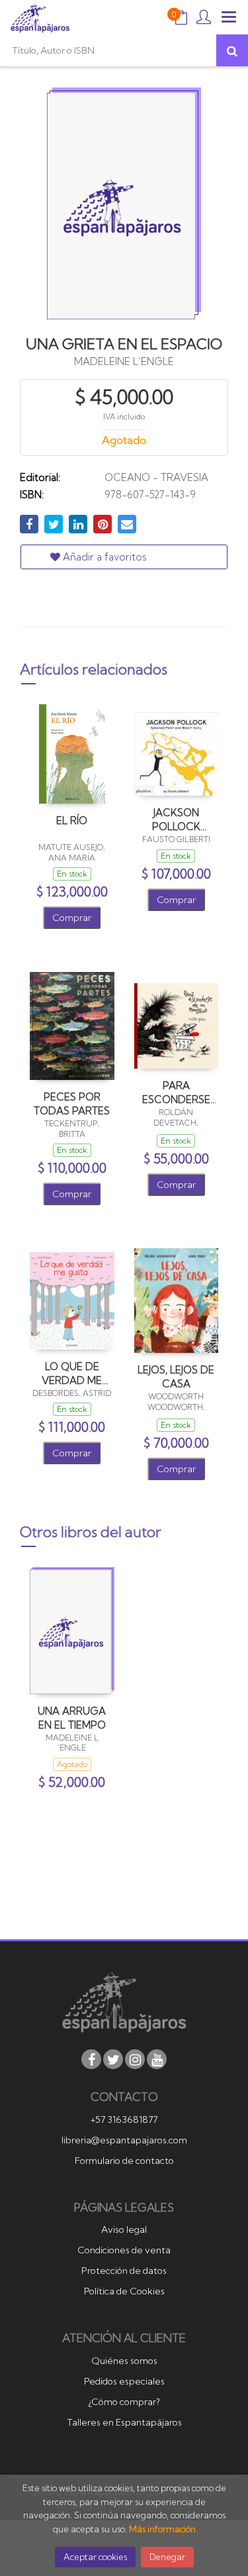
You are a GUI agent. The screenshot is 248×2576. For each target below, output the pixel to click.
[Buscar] (232, 50)
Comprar (72, 918)
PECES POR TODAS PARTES (72, 1103)
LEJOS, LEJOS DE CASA (176, 1376)
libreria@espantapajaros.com (124, 2140)
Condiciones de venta (124, 2250)
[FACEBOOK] (91, 2059)
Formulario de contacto (124, 2161)
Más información (162, 2529)
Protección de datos (124, 2271)
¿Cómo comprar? (124, 2402)
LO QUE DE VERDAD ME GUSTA (72, 1373)
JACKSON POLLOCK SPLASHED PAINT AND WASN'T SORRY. (176, 819)
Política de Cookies (124, 2291)
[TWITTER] (113, 2059)
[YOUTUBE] (157, 2059)
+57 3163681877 (124, 2120)
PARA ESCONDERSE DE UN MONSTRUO (176, 1092)
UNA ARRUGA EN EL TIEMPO (72, 1718)
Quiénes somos (124, 2361)
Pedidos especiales (124, 2381)
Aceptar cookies (95, 2557)
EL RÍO (72, 821)
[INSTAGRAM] (135, 2059)
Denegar (167, 2557)
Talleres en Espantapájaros (124, 2422)
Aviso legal (124, 2229)
